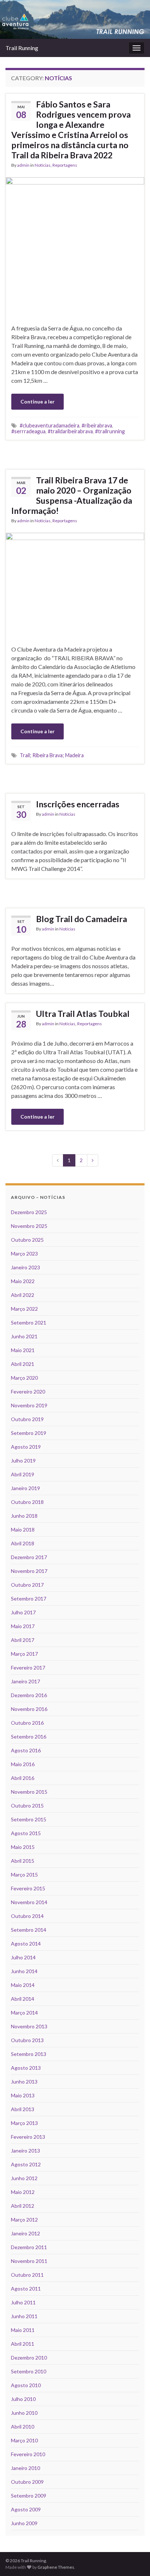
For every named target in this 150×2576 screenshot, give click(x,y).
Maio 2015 (23, 1847)
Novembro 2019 (29, 1405)
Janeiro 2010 (25, 2468)
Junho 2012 (24, 2178)
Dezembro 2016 (29, 1695)
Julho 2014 (23, 1957)
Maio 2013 (23, 2095)
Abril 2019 (23, 1474)
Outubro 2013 (27, 2040)
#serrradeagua (28, 431)
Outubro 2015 (27, 1806)
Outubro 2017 (27, 1585)
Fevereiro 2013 (28, 2137)
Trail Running (22, 48)
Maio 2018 (23, 1530)
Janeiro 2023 (25, 1267)
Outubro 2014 (27, 1916)
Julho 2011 (23, 2302)
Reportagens (65, 165)
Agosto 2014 (26, 1944)
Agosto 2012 (26, 2164)
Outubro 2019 (27, 1419)
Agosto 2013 (26, 2068)
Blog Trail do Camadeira (82, 919)
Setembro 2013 (29, 2054)
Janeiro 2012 (25, 2233)
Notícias (43, 165)
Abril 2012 (23, 2206)
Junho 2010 (24, 2413)
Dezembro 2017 (29, 1557)
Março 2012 (24, 2220)
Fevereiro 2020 (28, 1392)
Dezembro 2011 (29, 2247)
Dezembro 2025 (29, 1212)
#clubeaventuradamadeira (50, 425)
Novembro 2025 (29, 1226)
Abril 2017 (23, 1640)
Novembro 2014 (29, 1902)
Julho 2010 (23, 2399)
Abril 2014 (23, 1999)
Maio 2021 (23, 1350)
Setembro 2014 (29, 1930)
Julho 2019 (23, 1461)
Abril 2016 (23, 1778)
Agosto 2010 (26, 2385)
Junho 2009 (24, 2523)
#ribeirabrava (97, 425)
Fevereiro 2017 (28, 1668)
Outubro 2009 (27, 2482)
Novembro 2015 (29, 1792)
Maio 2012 (23, 2192)
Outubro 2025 (27, 1240)
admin (23, 165)
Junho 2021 (24, 1336)
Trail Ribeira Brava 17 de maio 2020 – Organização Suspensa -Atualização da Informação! (72, 495)
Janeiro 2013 (25, 2151)
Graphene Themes (56, 2567)
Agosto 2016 (26, 1750)
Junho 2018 (24, 1516)
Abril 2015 (23, 1861)
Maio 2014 (23, 1985)
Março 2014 (24, 2013)
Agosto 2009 (26, 2509)
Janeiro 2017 (25, 1681)
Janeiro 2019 (25, 1488)
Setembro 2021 (29, 1323)
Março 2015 (24, 1875)
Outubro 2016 (27, 1723)
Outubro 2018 (27, 1502)
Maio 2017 (23, 1626)
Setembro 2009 (29, 2496)
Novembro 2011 (29, 2261)
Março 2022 (24, 1309)
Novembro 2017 (29, 1571)
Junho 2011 (24, 2316)
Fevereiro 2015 (28, 1888)
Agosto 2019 (26, 1447)
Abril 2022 (23, 1295)
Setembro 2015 (29, 1819)
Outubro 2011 (27, 2275)
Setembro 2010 (29, 2371)
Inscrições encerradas (78, 804)
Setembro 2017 (29, 1599)
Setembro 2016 (29, 1737)
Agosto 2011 (26, 2289)
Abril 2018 (23, 1543)
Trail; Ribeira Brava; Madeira (52, 755)
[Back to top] (134, 2560)
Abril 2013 (23, 2109)
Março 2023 (24, 1253)
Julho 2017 (23, 1612)
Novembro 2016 (29, 1709)
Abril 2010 (23, 2427)
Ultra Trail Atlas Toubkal (83, 1014)
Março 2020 (24, 1378)
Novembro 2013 (29, 2026)
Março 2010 (24, 2440)
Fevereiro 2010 (28, 2454)
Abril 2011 (23, 2344)
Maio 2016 (23, 1764)
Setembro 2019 (29, 1433)
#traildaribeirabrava (70, 431)
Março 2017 (24, 1654)
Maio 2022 (23, 1281)
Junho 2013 (24, 2082)
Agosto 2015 (26, 1833)
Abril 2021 (23, 1364)
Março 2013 (24, 2123)
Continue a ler (37, 401)
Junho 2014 (24, 1971)
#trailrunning (110, 431)
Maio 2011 (23, 2330)
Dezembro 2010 (29, 2358)
